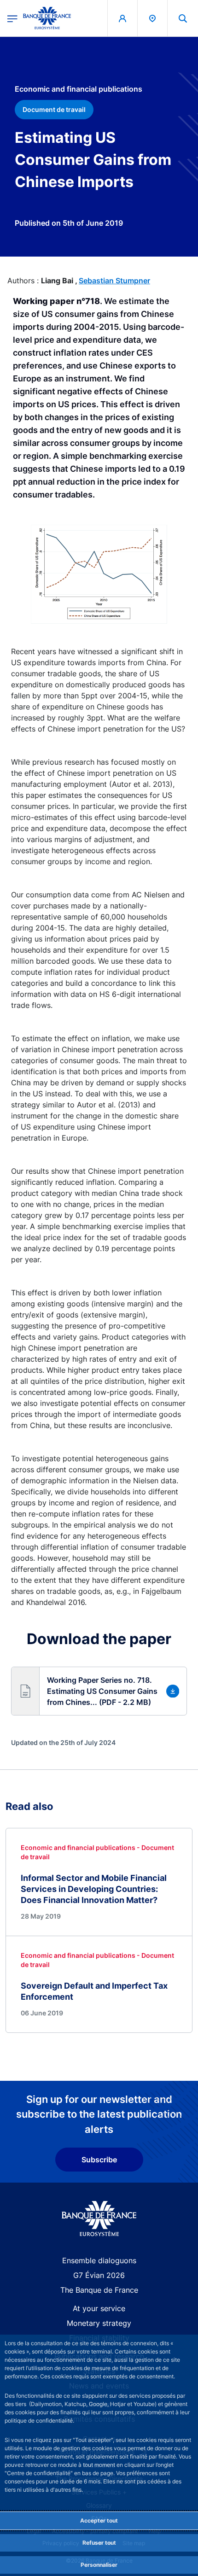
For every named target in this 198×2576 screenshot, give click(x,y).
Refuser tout (99, 2543)
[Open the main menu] (12, 18)
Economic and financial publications (79, 89)
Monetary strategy (99, 2323)
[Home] (99, 2219)
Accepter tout (99, 2520)
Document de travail (54, 109)
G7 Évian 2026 (99, 2275)
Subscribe (99, 2160)
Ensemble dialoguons (99, 2260)
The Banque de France (99, 2290)
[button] (183, 18)
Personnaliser (99, 2565)
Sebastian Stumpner (114, 281)
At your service (99, 2308)
